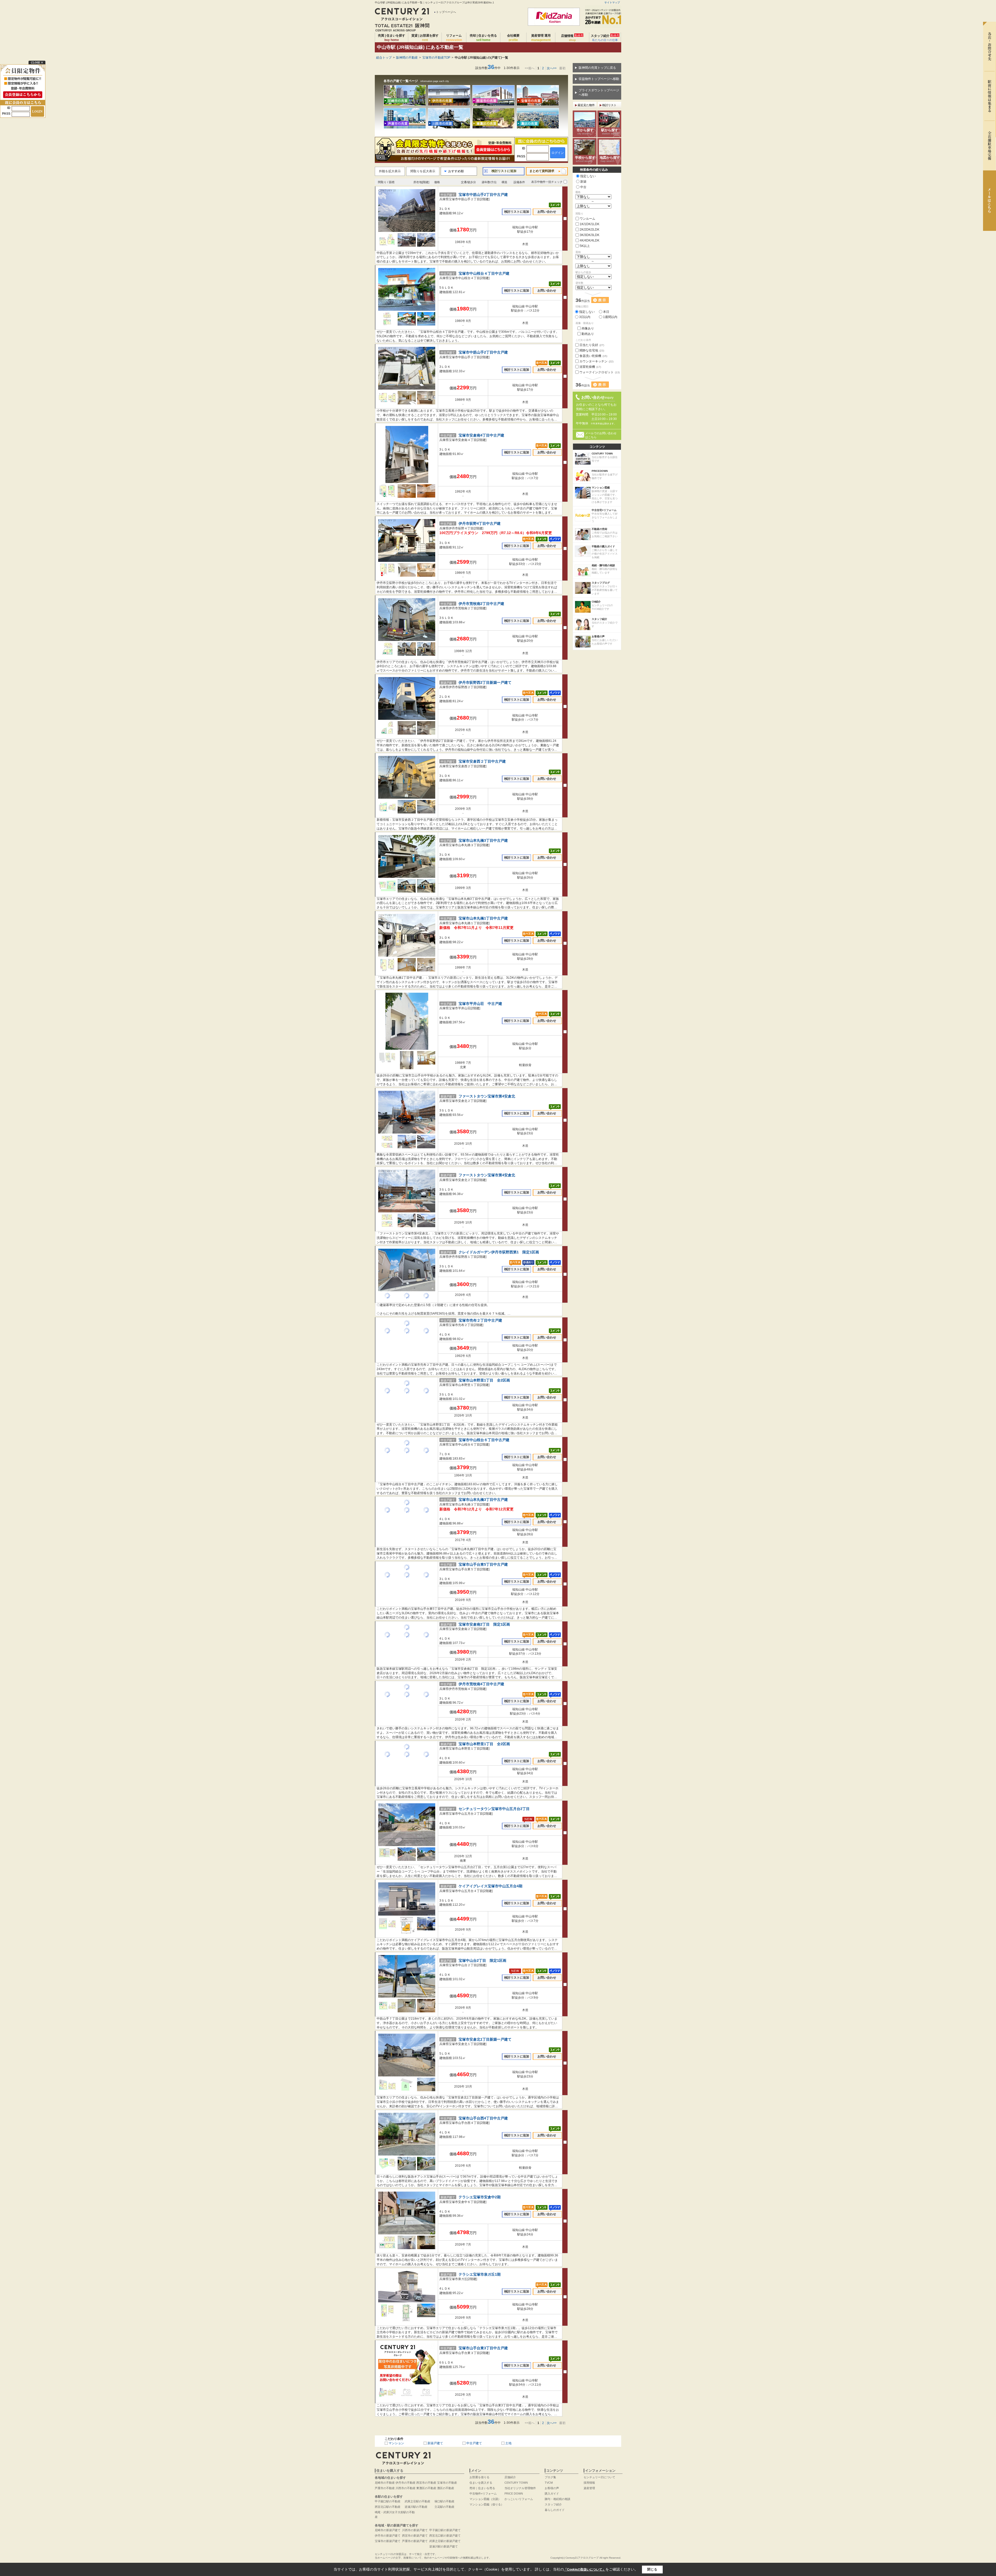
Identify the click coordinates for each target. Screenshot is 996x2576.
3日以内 (585, 317)
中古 (583, 187)
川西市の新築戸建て (415, 2530)
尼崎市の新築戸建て (388, 2530)
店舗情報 (572, 38)
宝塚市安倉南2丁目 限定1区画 (484, 1624)
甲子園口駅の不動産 (388, 2501)
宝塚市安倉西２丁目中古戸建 (482, 761)
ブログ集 (550, 2477)
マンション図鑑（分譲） (485, 2499)
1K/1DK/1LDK (590, 224)
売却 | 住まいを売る (483, 38)
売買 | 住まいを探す (392, 38)
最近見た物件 (586, 105)
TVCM (549, 2483)
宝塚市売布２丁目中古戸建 (480, 1320)
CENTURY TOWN (516, 2483)
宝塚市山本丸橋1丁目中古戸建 (483, 918)
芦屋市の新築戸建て (415, 2541)
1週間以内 (610, 317)
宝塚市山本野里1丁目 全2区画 (484, 1380)
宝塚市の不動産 (447, 2483)
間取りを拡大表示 (423, 171)
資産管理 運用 (541, 38)
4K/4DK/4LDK (590, 240)
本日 (606, 312)
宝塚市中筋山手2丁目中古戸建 (483, 195)
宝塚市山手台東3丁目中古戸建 (483, 2348)
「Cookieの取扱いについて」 (585, 2570)
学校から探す (585, 159)
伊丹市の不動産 (406, 2483)
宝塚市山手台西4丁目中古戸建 (483, 2118)
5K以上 (585, 246)
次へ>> (552, 68)
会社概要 (513, 38)
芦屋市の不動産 (385, 2488)
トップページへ (446, 12)
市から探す (585, 132)
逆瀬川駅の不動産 (416, 2507)
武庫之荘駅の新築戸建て (445, 2541)
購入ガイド (552, 2494)
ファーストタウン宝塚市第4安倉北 (487, 1096)
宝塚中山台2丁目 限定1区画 (482, 1961)
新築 (583, 182)
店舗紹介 (510, 2477)
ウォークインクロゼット (600, 372)
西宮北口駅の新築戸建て (445, 2536)
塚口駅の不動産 (444, 2501)
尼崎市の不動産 (385, 2483)
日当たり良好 (592, 345)
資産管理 (589, 2488)
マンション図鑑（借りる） (487, 2504)
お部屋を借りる (479, 2477)
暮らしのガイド (555, 2510)
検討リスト (609, 105)
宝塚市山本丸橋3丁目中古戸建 (483, 841)
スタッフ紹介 (605, 38)
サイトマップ (612, 2)
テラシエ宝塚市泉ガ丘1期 (480, 2274)
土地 (508, 2443)
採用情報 (589, 2483)
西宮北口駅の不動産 (388, 2507)
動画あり (588, 334)
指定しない (588, 176)
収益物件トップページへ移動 (599, 79)
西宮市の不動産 (426, 2483)
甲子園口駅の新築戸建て (445, 2530)
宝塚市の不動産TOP (436, 58)
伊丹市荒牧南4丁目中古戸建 (481, 1684)
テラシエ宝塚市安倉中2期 (480, 2197)
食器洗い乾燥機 (593, 356)
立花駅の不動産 (444, 2507)
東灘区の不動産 (426, 2488)
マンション (396, 2443)
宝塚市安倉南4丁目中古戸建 (481, 435)
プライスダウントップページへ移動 (599, 92)
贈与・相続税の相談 (558, 2499)
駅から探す (610, 132)
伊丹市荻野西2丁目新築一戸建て (485, 683)
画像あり (588, 328)
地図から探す (610, 159)
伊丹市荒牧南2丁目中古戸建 (481, 604)
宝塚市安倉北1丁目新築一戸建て (485, 2039)
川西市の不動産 (406, 2488)
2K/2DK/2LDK (590, 230)
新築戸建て (435, 2443)
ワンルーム (587, 219)
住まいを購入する (481, 2483)
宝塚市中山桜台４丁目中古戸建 (484, 274)
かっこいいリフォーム (519, 2499)
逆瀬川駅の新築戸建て (444, 2546)
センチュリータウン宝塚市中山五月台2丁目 (494, 1809)
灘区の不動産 (446, 2488)
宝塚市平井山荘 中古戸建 (480, 1004)
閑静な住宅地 (592, 350)
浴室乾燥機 (590, 367)
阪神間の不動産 (407, 58)
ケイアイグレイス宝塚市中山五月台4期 (490, 1886)
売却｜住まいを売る (482, 2488)
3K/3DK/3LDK (590, 235)
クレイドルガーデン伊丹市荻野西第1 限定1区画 (499, 1252)
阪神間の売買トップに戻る (597, 68)
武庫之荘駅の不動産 (417, 2501)
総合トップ (384, 58)
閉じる (652, 2569)
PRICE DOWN (514, 2494)
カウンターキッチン (596, 361)
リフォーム (454, 38)
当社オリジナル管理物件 (520, 2488)
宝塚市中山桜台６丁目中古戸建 (484, 1440)
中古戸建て (474, 2443)
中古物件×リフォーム (483, 2494)
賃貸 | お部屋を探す (425, 38)
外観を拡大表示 (390, 171)
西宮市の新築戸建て (415, 2536)
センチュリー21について (599, 2477)
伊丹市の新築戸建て (388, 2536)
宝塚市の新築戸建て (388, 2541)
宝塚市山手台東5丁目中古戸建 (483, 1565)
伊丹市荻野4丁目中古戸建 (480, 524)
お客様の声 (552, 2488)
